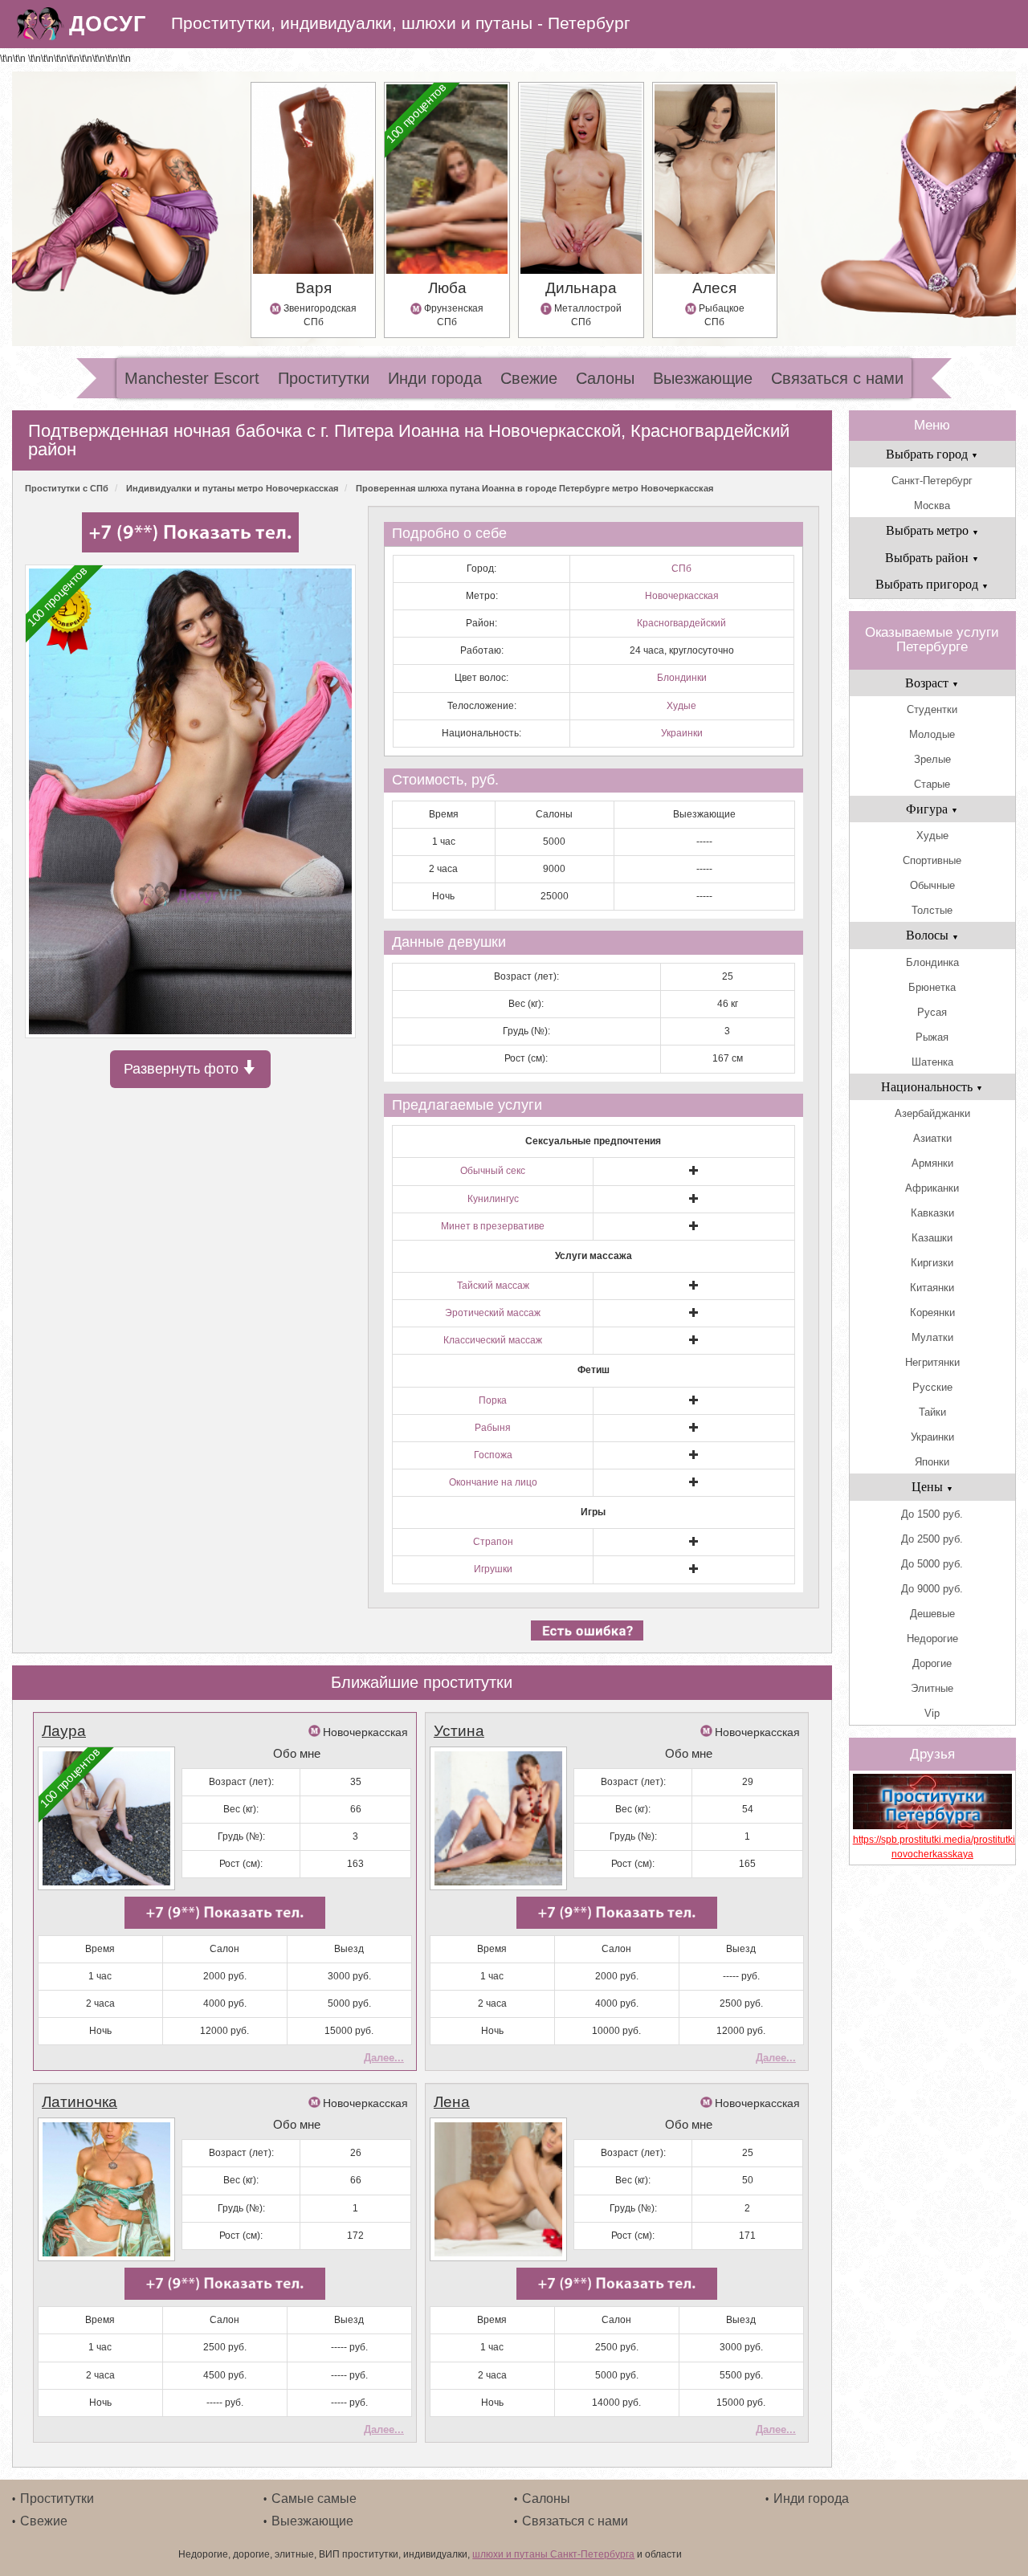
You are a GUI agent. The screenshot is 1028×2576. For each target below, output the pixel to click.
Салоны (605, 378)
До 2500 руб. (932, 1539)
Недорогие (932, 1639)
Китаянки (932, 1288)
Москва (932, 505)
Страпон (493, 1542)
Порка (493, 1400)
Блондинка (932, 962)
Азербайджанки (932, 1113)
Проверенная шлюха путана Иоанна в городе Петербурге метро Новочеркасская (534, 488)
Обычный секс (493, 1171)
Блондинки (682, 678)
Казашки (932, 1238)
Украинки (682, 733)
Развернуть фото (183, 1069)
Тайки (932, 1412)
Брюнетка (932, 987)
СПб (681, 569)
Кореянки (932, 1312)
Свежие (529, 378)
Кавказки (932, 1213)
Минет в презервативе (493, 1226)
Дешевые (932, 1614)
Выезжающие (703, 378)
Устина (459, 1731)
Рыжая (932, 1037)
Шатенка (932, 1062)
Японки (932, 1462)
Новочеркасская (682, 596)
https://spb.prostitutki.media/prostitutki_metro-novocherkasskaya (932, 1846)
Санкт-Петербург (932, 481)
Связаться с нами (837, 378)
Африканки (932, 1188)
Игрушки (493, 1569)
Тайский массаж (493, 1286)
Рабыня (493, 1428)
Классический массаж (493, 1340)
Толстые (932, 910)
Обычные (932, 885)
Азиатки (932, 1138)
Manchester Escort (192, 378)
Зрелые (932, 759)
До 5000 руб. (932, 1564)
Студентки (932, 709)
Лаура (64, 1731)
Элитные (932, 1688)
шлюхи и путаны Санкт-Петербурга (553, 2554)
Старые (932, 784)
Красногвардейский (681, 623)
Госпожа (493, 1455)
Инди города (435, 378)
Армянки (932, 1163)
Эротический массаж (493, 1313)
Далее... (384, 2058)
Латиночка (80, 2102)
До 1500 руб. (932, 1514)
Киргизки (932, 1263)
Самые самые (314, 2499)
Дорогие (932, 1663)
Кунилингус (493, 1199)
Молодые (932, 734)
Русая (932, 1012)
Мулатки (932, 1337)
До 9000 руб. (932, 1589)
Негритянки (932, 1362)
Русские (932, 1387)
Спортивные (932, 860)
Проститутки (324, 378)
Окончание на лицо (493, 1482)
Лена (452, 2102)
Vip (932, 1713)
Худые (681, 706)
